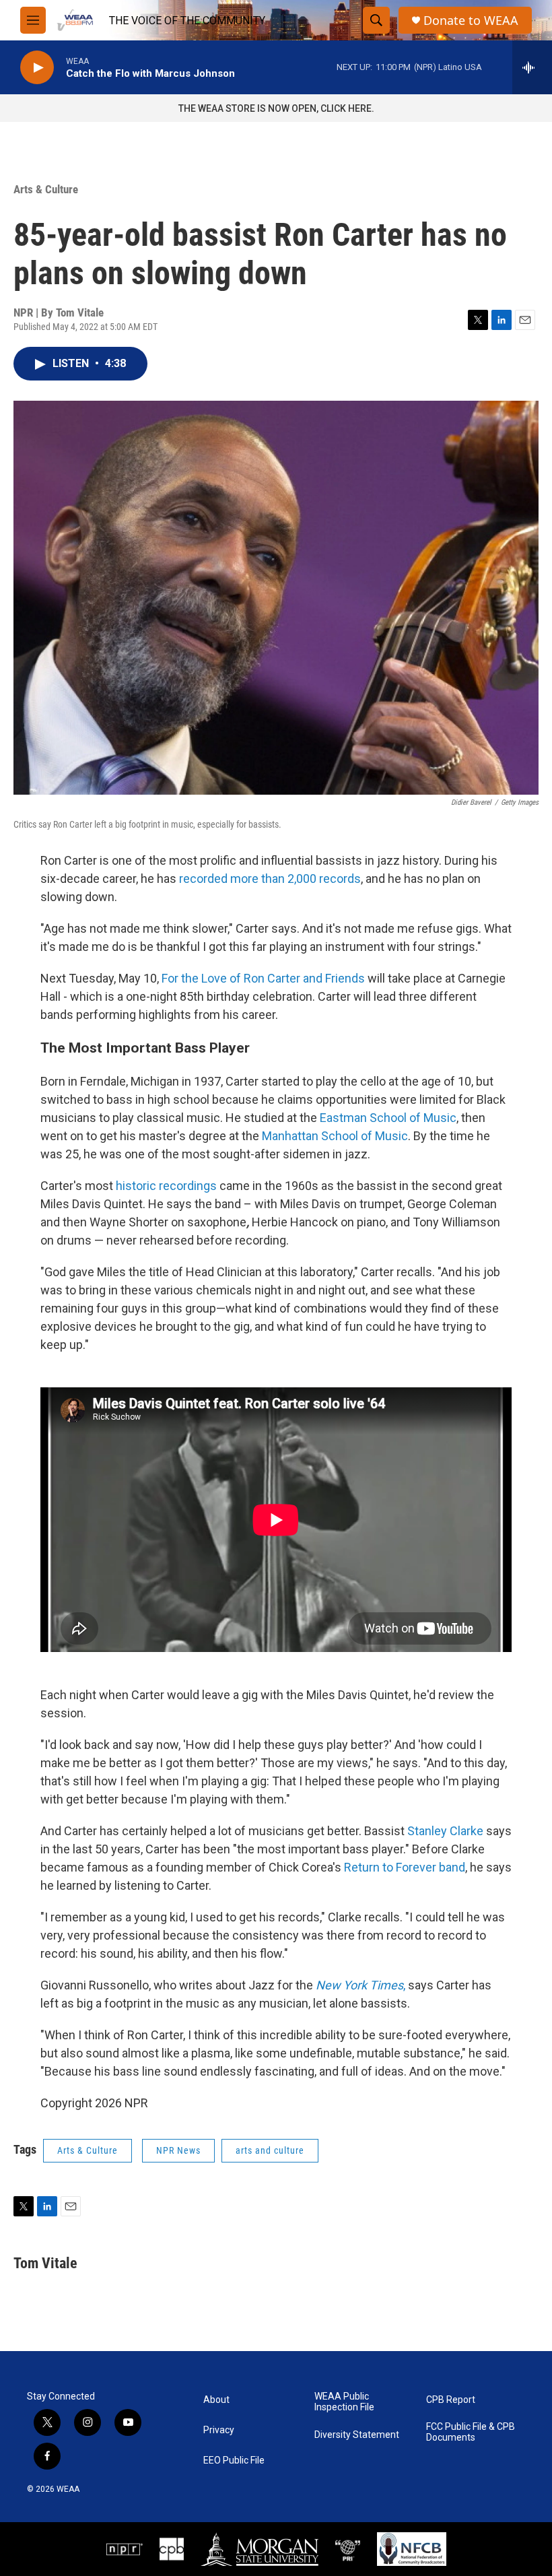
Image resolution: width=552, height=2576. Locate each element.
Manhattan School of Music (335, 1136)
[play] (37, 68)
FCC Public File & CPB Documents (471, 2432)
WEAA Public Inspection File (344, 2402)
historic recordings (166, 1186)
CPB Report (451, 2400)
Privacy (219, 2430)
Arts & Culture (46, 189)
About (216, 2400)
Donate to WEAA (471, 21)
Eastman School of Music (388, 1118)
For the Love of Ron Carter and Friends (265, 978)
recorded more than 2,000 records (270, 879)
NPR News (178, 2150)
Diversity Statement (357, 2435)
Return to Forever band (405, 1867)
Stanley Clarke (445, 1831)
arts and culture (270, 2150)
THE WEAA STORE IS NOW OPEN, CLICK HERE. (276, 108)
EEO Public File (234, 2461)
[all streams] (532, 67)
